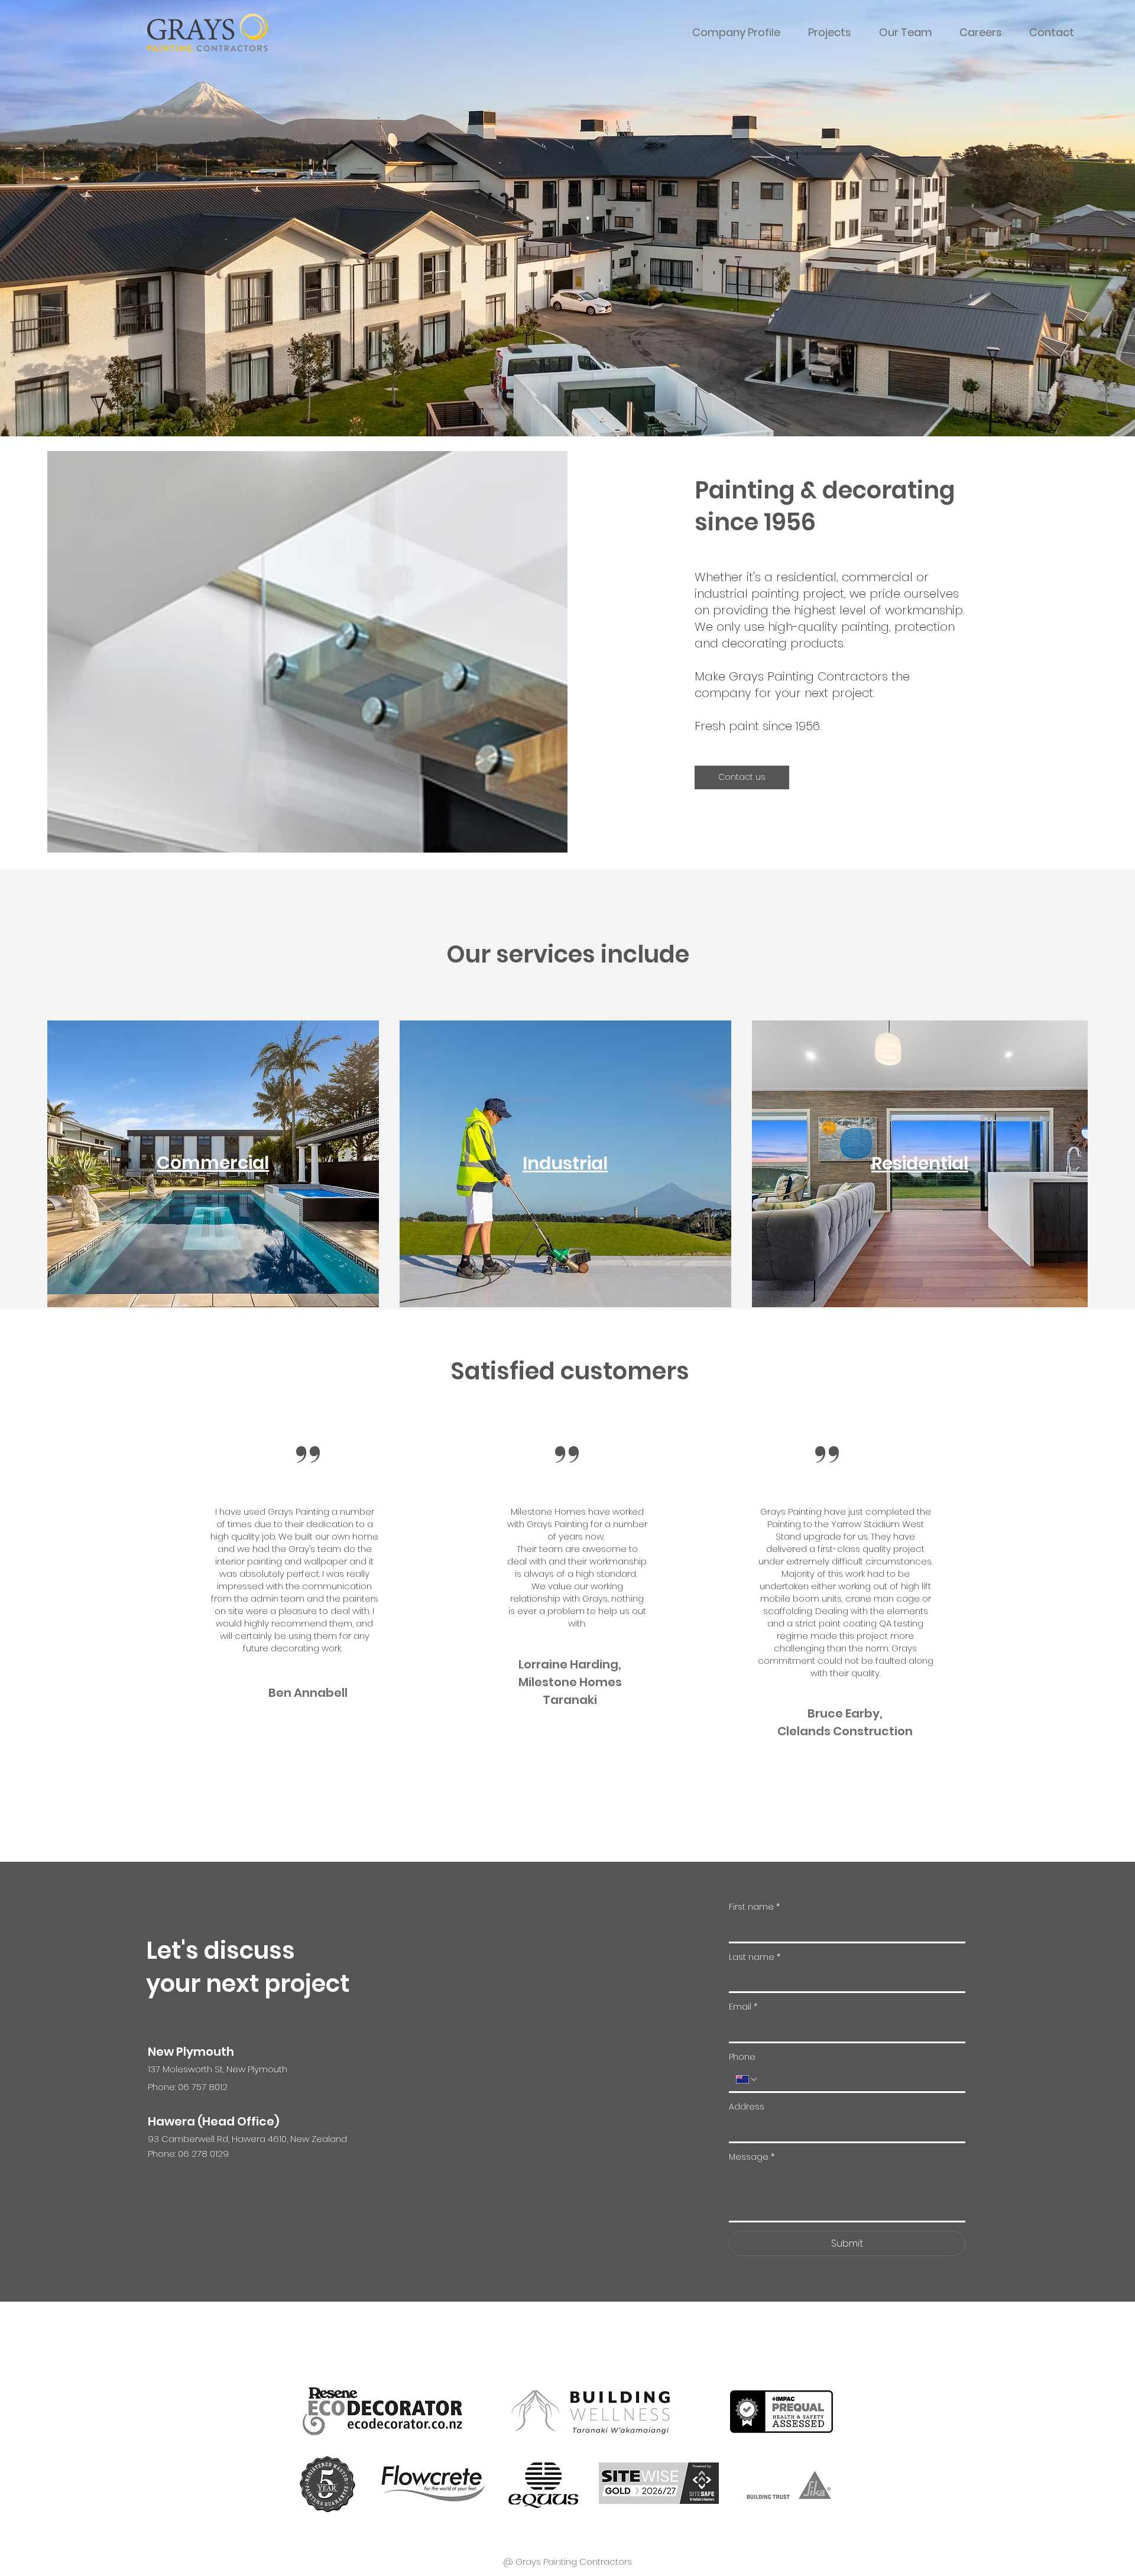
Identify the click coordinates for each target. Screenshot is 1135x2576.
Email (743, 2007)
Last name (755, 1957)
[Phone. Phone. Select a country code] (747, 2079)
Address (747, 2107)
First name (754, 1907)
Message (752, 2157)
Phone (742, 2057)
